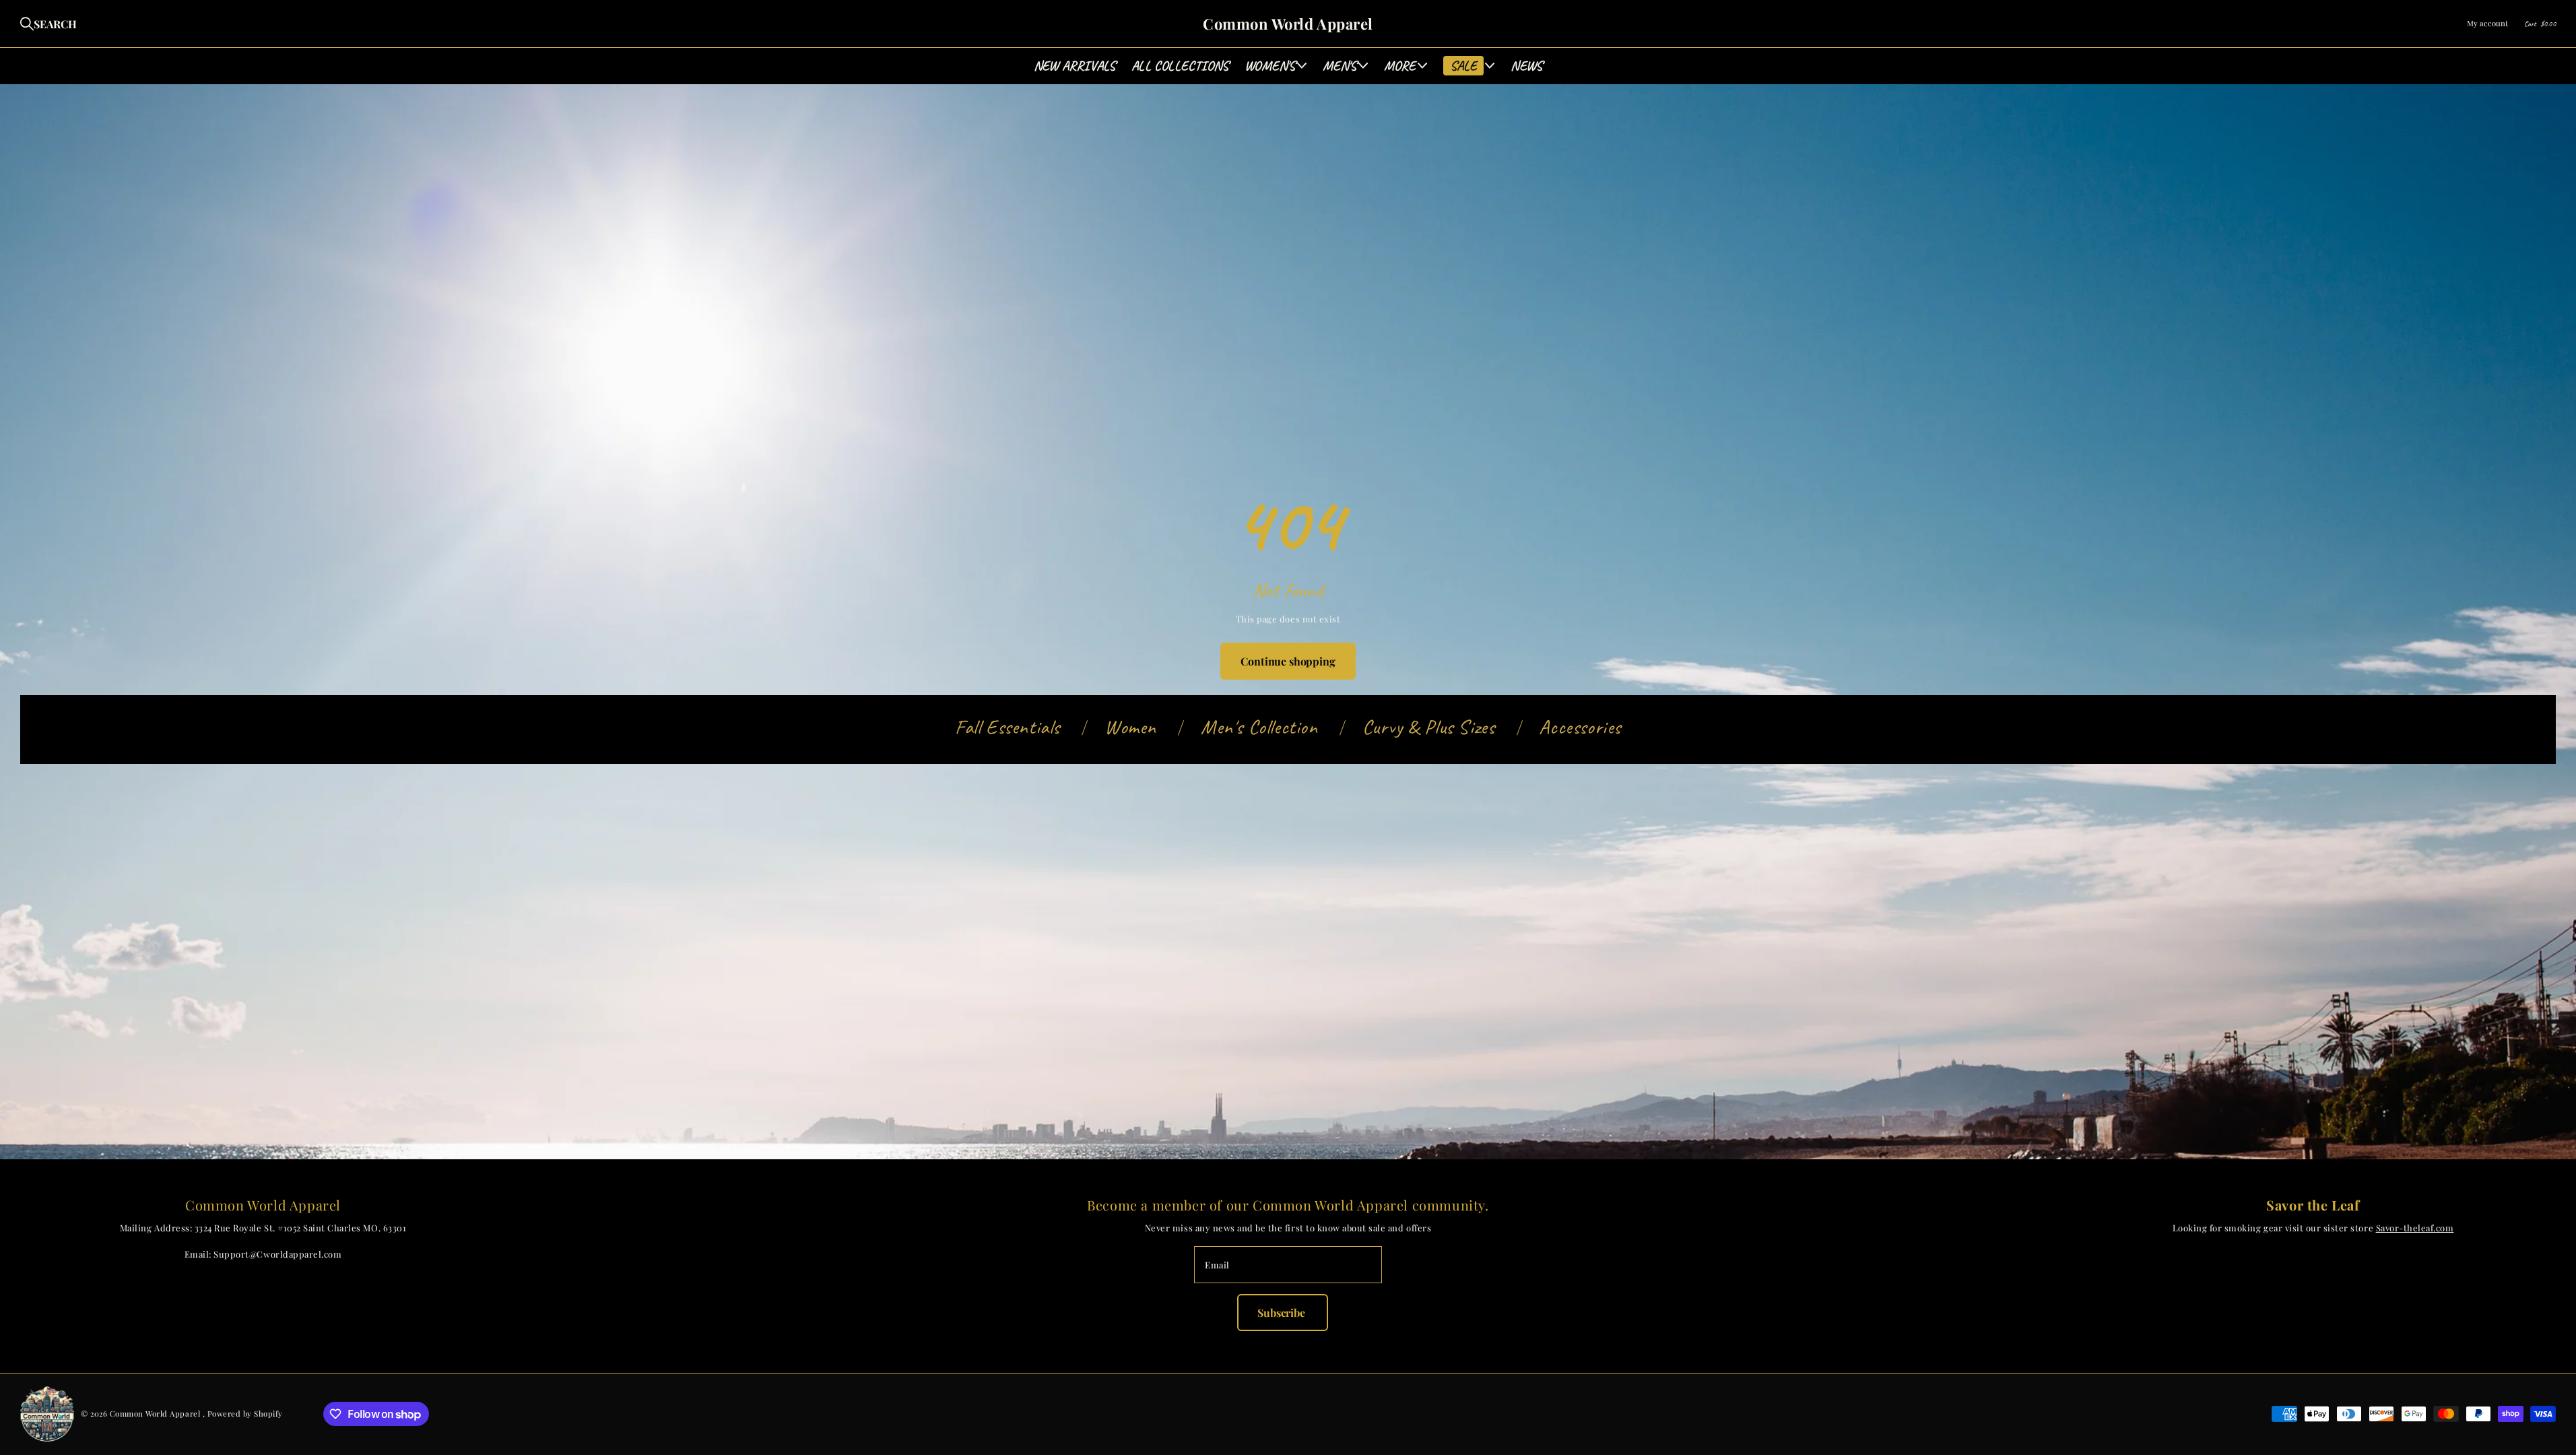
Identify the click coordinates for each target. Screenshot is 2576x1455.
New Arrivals (1075, 66)
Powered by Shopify (245, 1414)
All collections (1180, 66)
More (1400, 66)
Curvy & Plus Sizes (1429, 727)
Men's (1340, 66)
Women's (1270, 66)
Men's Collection (1259, 727)
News (1526, 66)
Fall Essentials (1008, 727)
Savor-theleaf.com (2415, 1228)
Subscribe (1282, 1313)
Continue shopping (1288, 661)
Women (1130, 727)
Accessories (1580, 727)
